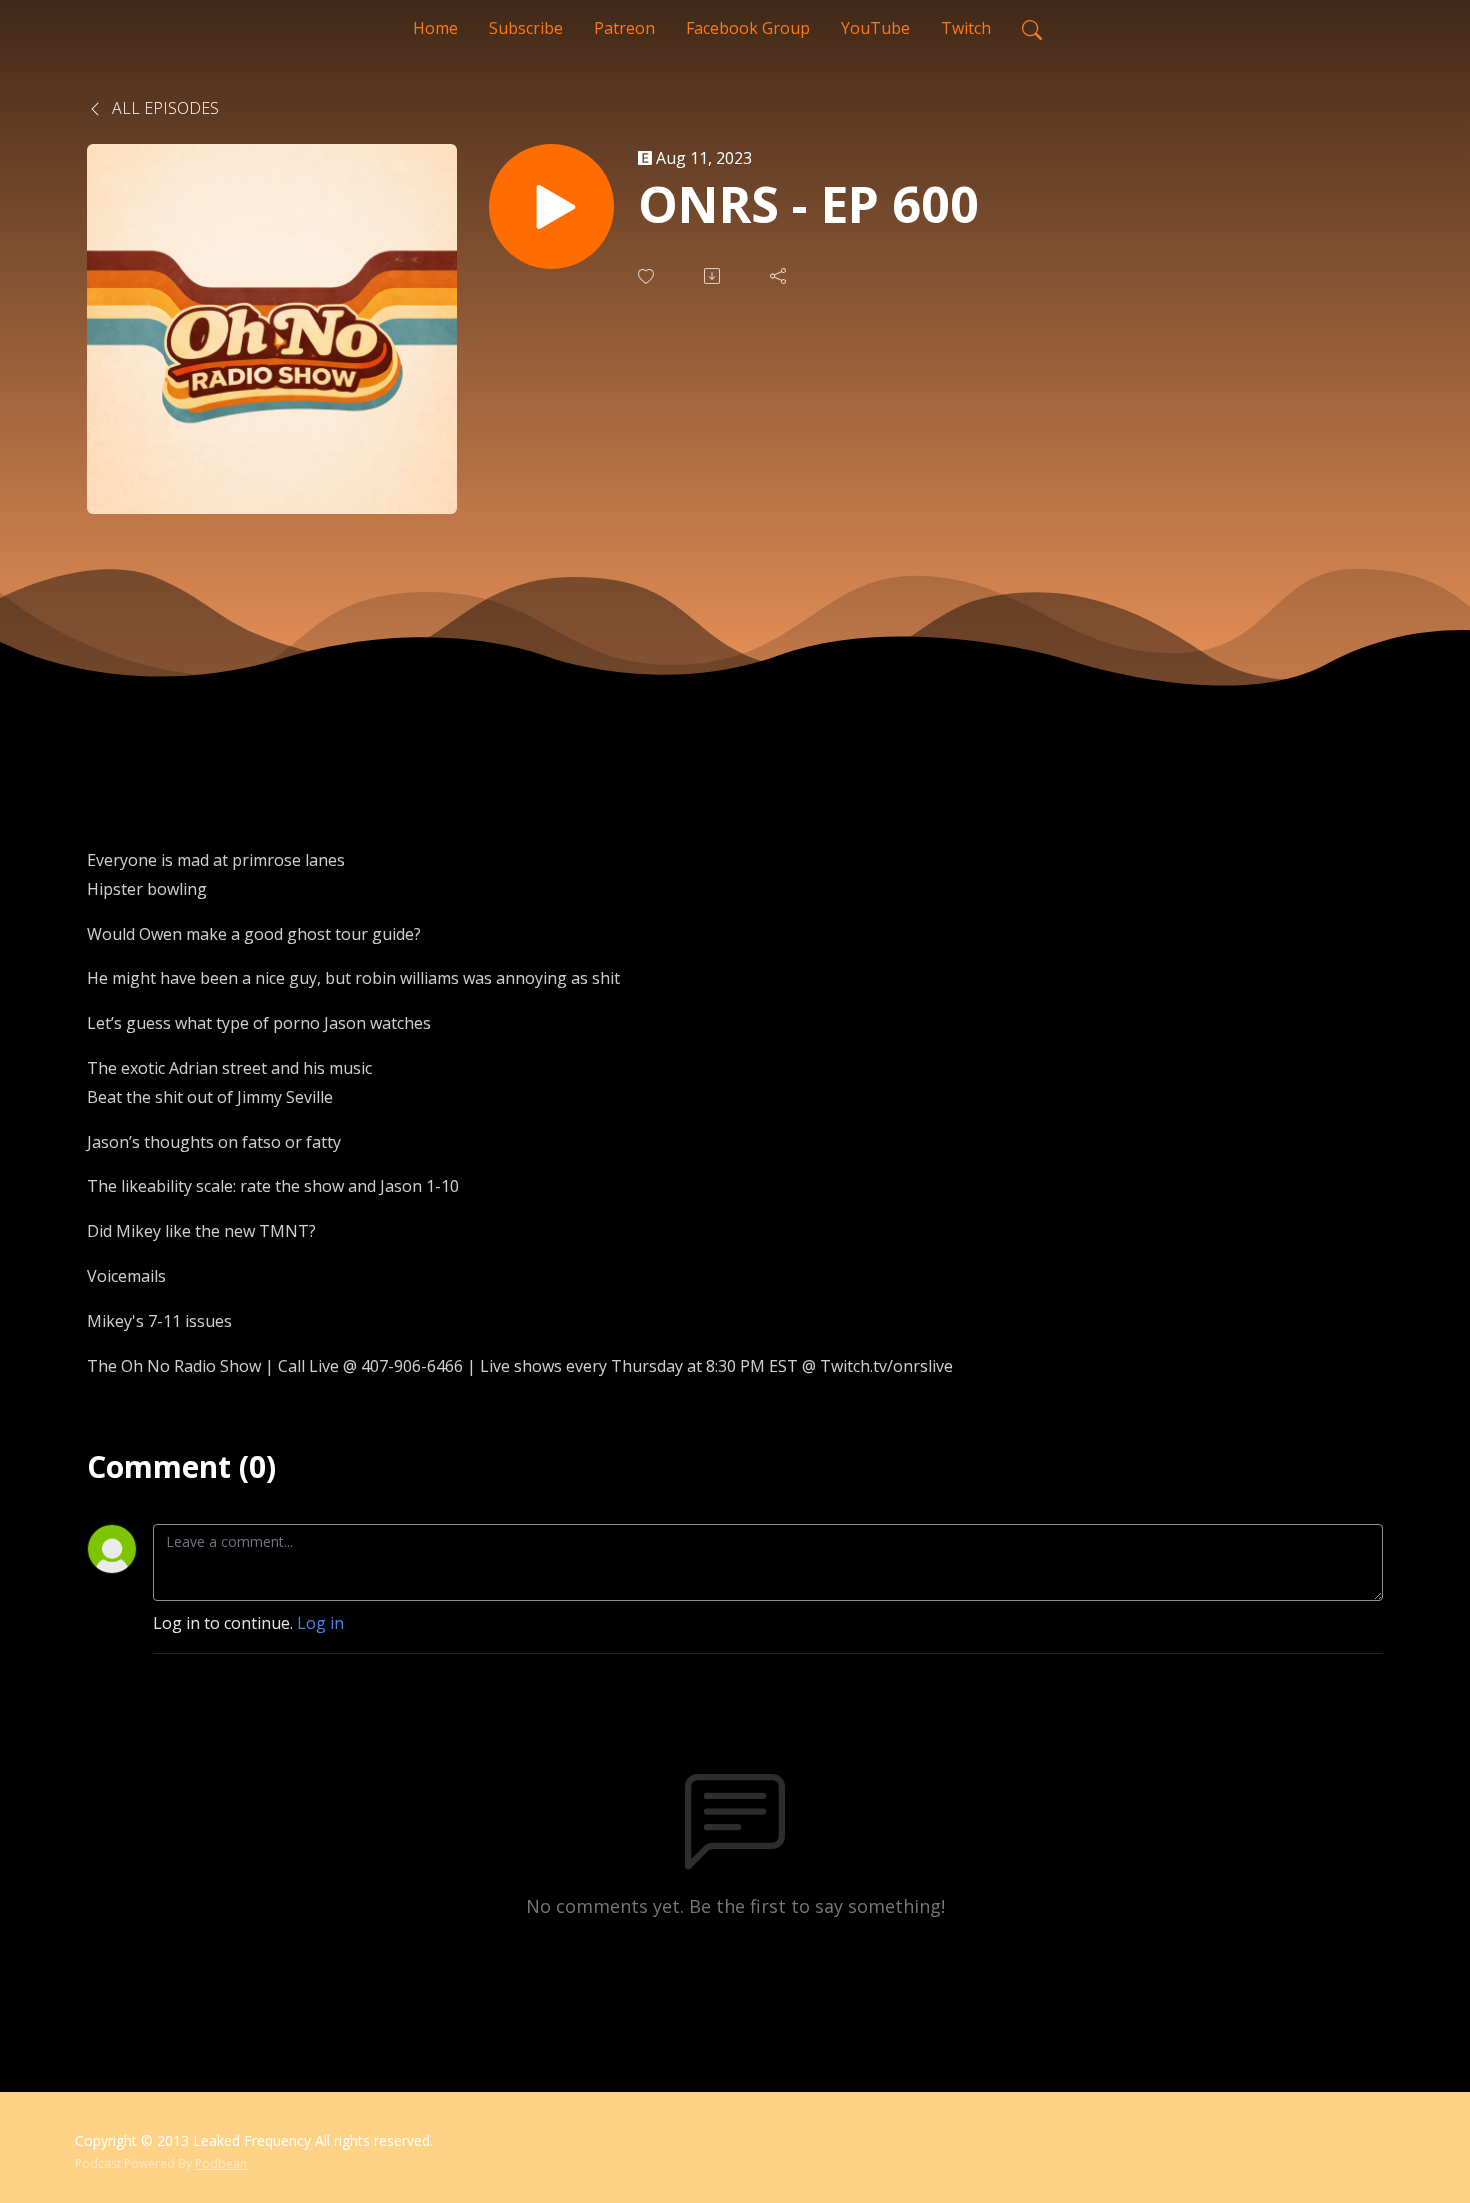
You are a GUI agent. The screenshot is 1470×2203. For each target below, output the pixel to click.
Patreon (624, 28)
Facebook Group (748, 28)
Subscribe (526, 28)
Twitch (966, 28)
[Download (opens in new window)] (714, 276)
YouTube (875, 28)
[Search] (1032, 28)
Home (435, 28)
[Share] (780, 276)
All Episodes (163, 108)
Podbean (221, 2163)
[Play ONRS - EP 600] (551, 206)
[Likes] (648, 276)
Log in (320, 1623)
